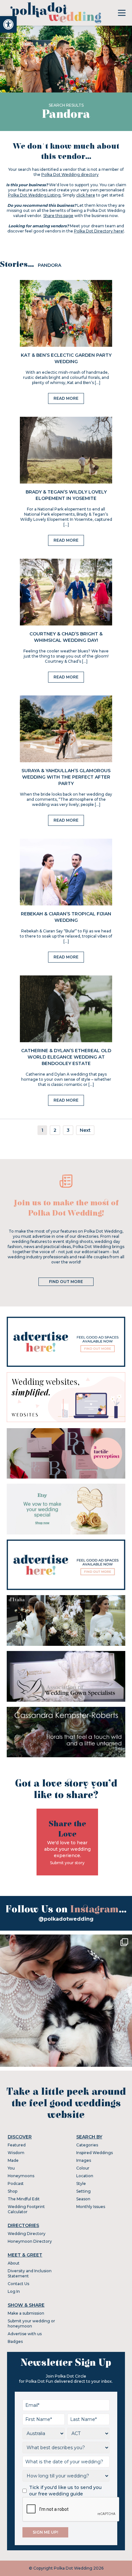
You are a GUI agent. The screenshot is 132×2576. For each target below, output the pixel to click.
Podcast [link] (16, 2183)
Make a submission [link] (26, 2313)
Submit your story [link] (67, 1863)
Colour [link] (83, 2168)
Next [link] (85, 1130)
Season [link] (83, 2199)
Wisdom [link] (16, 2153)
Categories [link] (87, 2145)
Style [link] (81, 2183)
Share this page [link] (58, 216)
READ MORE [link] (66, 398)
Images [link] (84, 2160)
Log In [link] (14, 2291)
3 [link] (68, 1130)
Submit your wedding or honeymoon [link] (31, 2323)
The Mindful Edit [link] (24, 2199)
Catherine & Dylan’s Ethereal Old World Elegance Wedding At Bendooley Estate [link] (66, 1057)
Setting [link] (83, 2191)
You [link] (11, 2168)
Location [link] (85, 2176)
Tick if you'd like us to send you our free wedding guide (65, 2491)
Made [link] (13, 2160)
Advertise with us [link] (25, 2334)
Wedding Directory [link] (27, 2234)
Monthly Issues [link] (91, 2207)
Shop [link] (12, 2191)
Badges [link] (15, 2341)
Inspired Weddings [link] (95, 2153)
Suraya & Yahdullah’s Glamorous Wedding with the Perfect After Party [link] (66, 777)
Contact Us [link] (18, 2284)
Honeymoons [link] (21, 2176)
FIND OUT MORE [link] (66, 1282)
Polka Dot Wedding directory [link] (70, 175)
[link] (8, 24)
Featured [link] (17, 2145)
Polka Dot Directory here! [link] (99, 231)
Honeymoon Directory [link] (30, 2241)
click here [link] (86, 195)
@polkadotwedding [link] (66, 1919)
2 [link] (55, 1130)
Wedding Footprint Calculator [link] (26, 2209)
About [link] (14, 2263)
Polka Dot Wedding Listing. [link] (35, 195)
